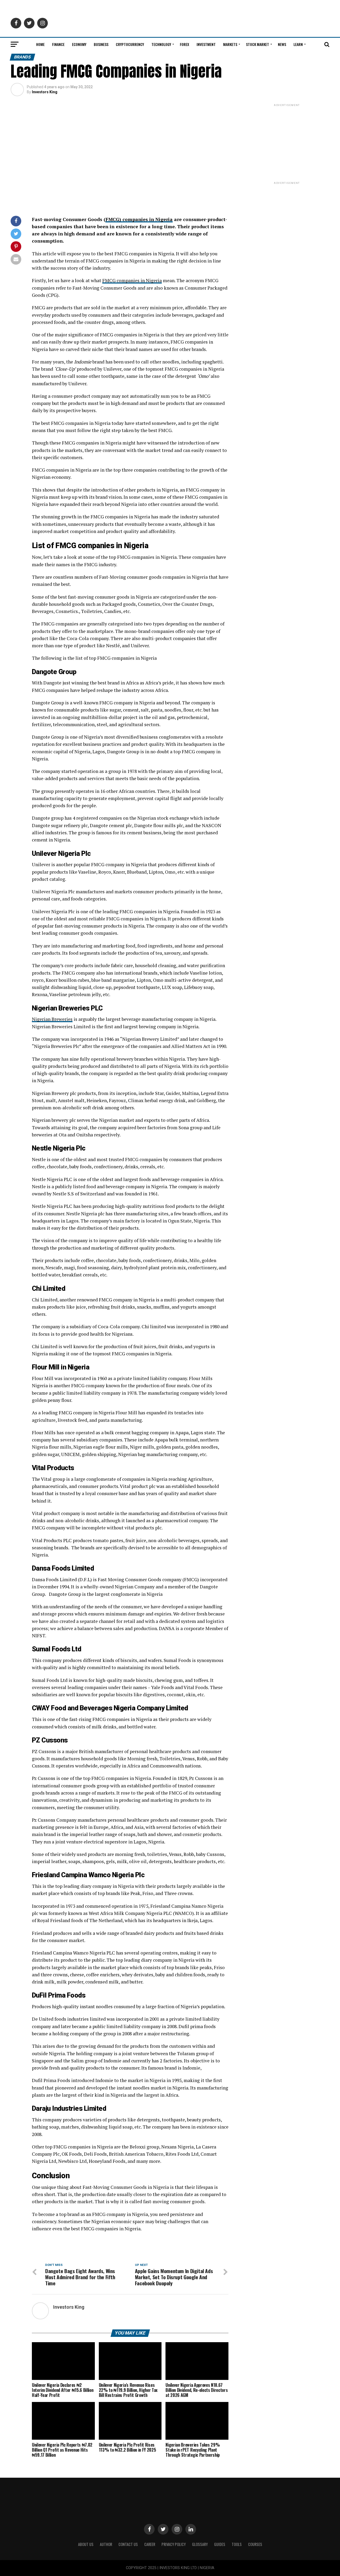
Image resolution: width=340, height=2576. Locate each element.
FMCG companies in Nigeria (132, 280)
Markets (230, 44)
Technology (161, 44)
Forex (184, 44)
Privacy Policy (174, 2544)
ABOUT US (86, 2544)
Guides (220, 2544)
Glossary (200, 2544)
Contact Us (128, 2544)
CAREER (150, 2544)
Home (40, 44)
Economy (79, 44)
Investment (206, 44)
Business (101, 44)
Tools (237, 2544)
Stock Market (258, 44)
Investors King (45, 92)
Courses (255, 2544)
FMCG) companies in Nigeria (139, 219)
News (282, 44)
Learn (298, 44)
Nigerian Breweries (52, 1019)
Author (106, 2544)
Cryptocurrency (130, 44)
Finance (58, 44)
